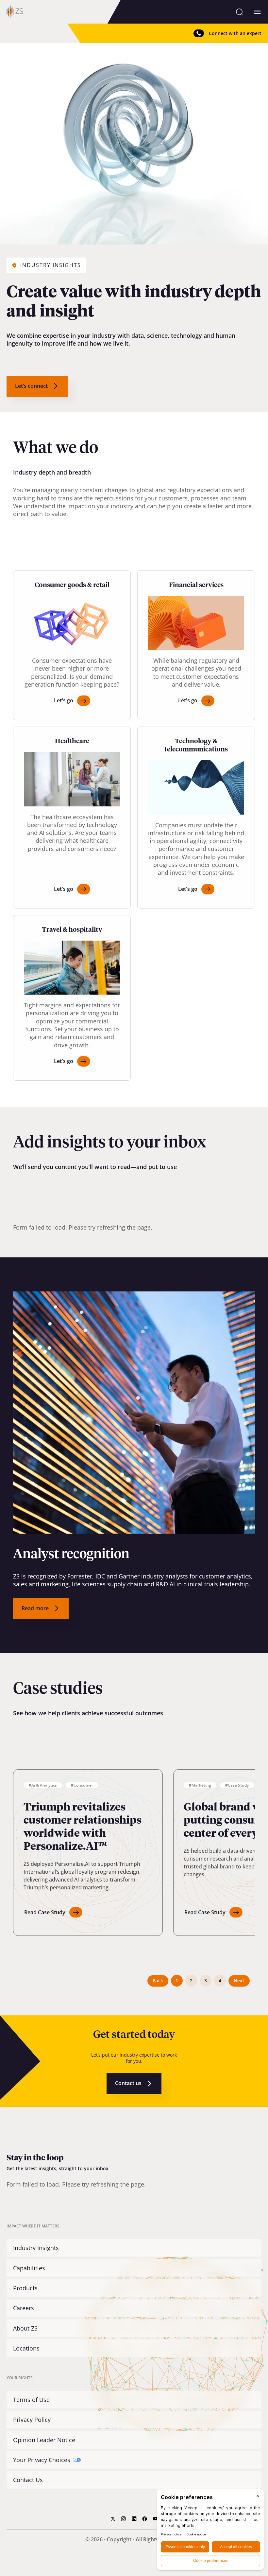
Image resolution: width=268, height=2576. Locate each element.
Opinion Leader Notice (44, 2440)
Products (25, 2288)
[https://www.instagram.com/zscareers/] (123, 2519)
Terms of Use (31, 2400)
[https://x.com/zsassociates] (113, 2519)
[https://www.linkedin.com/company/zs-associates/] (134, 2519)
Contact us (128, 2083)
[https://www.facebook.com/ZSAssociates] (145, 2519)
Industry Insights (36, 2248)
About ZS (25, 2328)
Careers (24, 2308)
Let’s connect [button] (31, 386)
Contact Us (28, 2480)
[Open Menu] (257, 12)
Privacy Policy (32, 2420)
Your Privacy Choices (42, 2460)
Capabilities (29, 2268)
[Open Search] (239, 12)
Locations (26, 2348)
